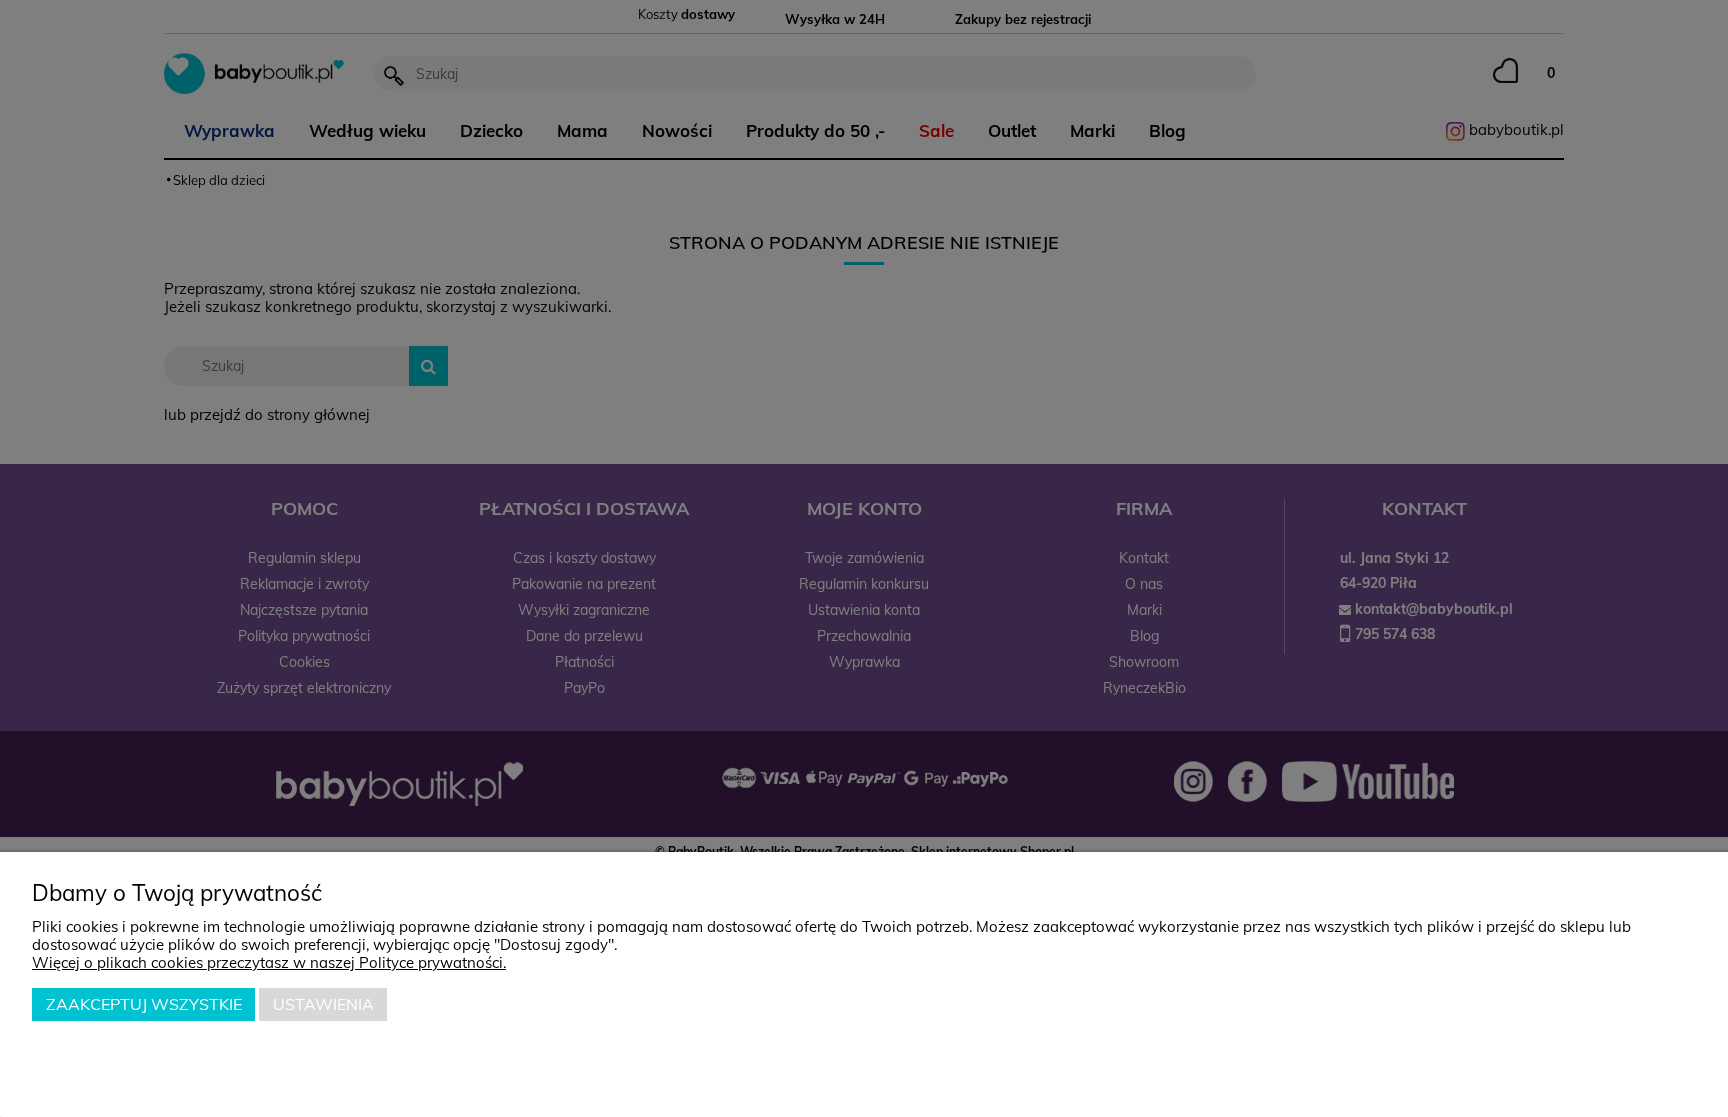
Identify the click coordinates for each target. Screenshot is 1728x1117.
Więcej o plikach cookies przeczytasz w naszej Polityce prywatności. (269, 962)
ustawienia (323, 1004)
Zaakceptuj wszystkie (144, 1004)
